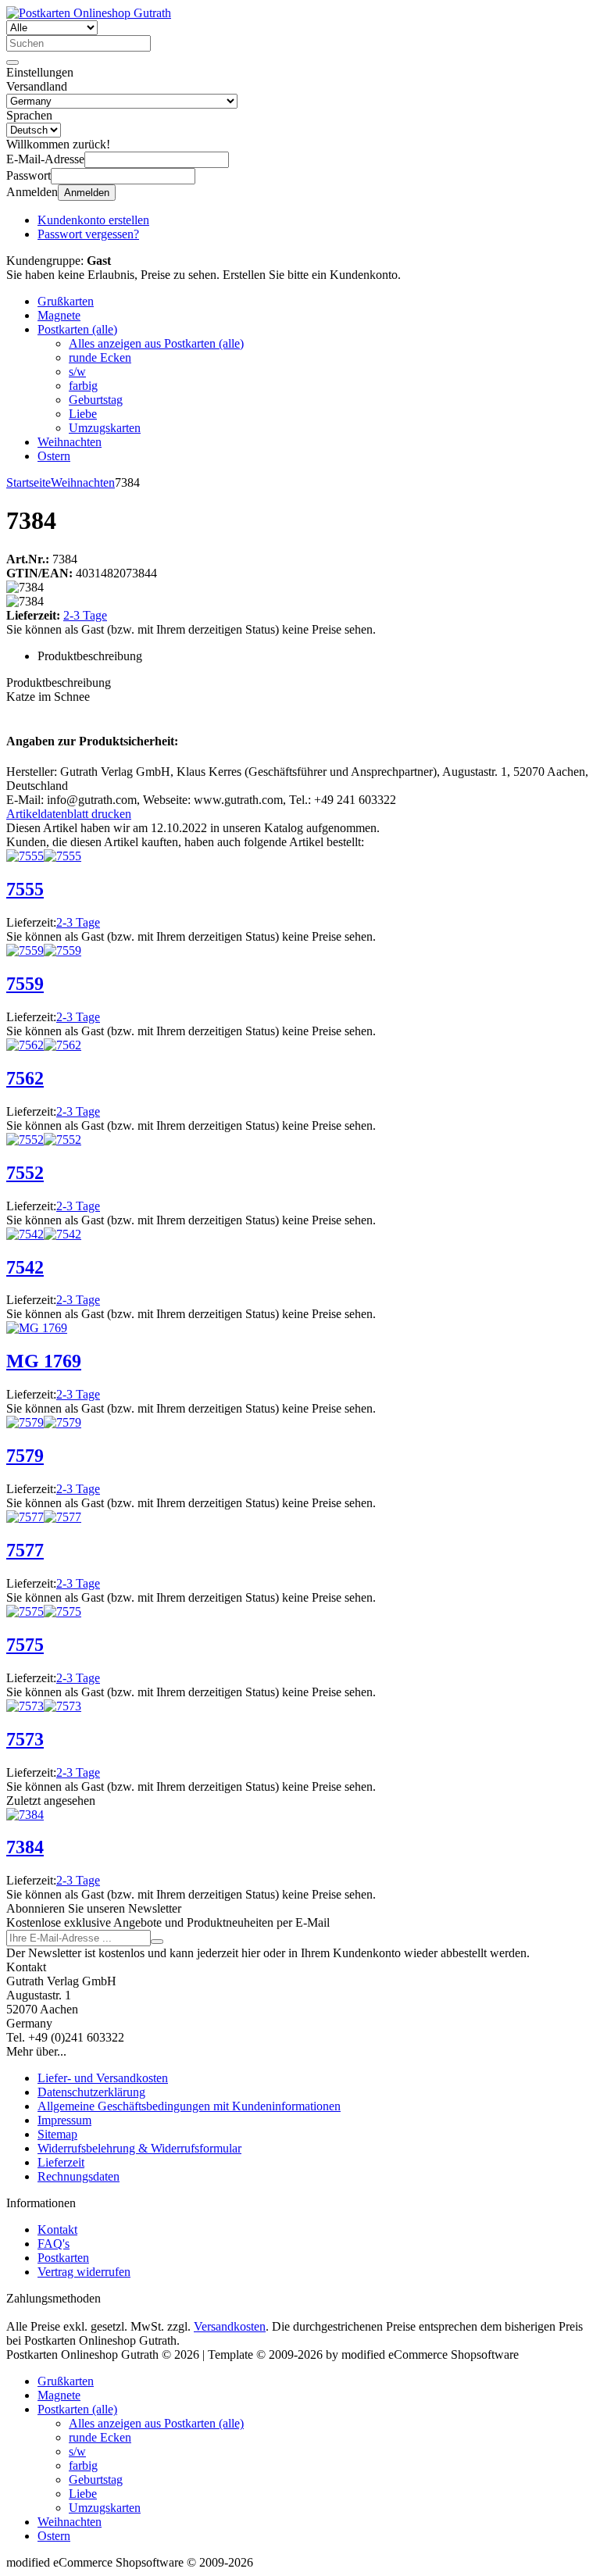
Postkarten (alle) (77, 329)
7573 (25, 1739)
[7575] (25, 1611)
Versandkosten (230, 2326)
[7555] (25, 856)
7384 (25, 1847)
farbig (83, 386)
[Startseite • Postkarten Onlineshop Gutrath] (89, 13)
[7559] (25, 950)
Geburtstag (96, 400)
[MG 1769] (37, 1328)
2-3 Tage (85, 615)
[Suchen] (12, 63)
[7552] (25, 1140)
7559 (25, 984)
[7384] (25, 1815)
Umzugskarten (105, 428)
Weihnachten (70, 442)
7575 (25, 1645)
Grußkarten (66, 301)
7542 (25, 1267)
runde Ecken (100, 357)
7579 (25, 1456)
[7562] (25, 1045)
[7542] (25, 1234)
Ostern (54, 456)
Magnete (59, 315)
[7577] (25, 1517)
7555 (25, 889)
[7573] (25, 1706)
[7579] (25, 1422)
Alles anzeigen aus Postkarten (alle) (156, 343)
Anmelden (87, 193)
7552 (25, 1173)
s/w (77, 372)
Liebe (83, 414)
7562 (25, 1078)
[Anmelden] (157, 1942)
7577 (25, 1550)
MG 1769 (44, 1361)
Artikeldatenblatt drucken (69, 814)
